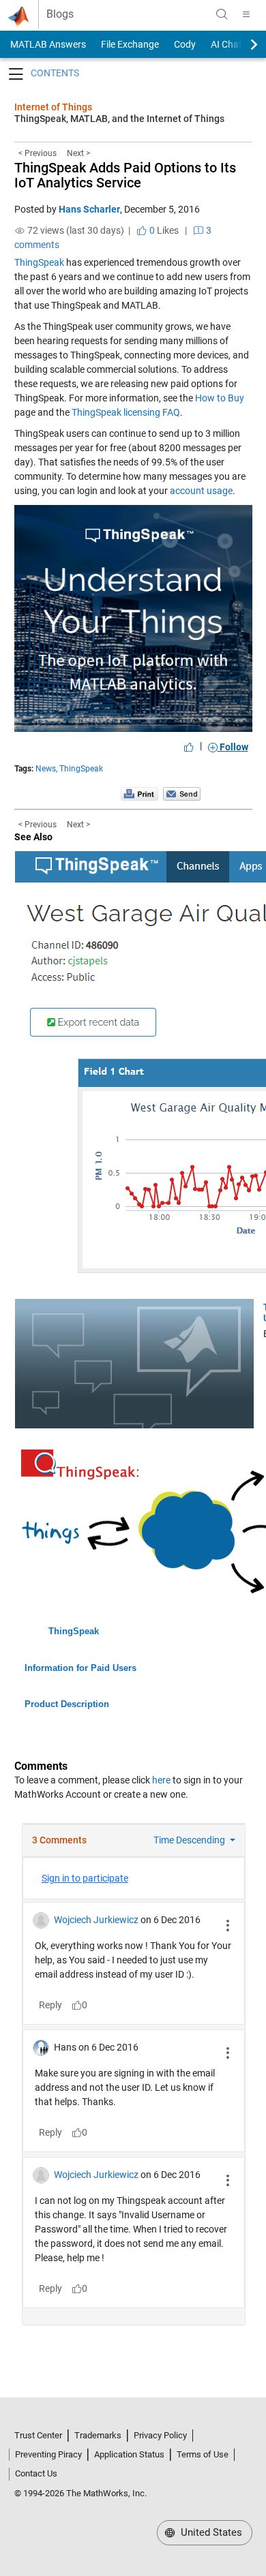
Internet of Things (53, 107)
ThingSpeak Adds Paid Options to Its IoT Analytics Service (125, 175)
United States (210, 2532)
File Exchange (130, 44)
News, (46, 769)
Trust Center (38, 2435)
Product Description (67, 1704)
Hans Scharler (89, 209)
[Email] (182, 793)
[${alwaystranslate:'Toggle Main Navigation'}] (246, 14)
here (161, 1780)
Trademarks (98, 2435)
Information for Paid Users (80, 1668)
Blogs (60, 14)
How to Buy (220, 398)
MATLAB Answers (47, 44)
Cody (185, 44)
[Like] (189, 747)
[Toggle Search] (222, 14)
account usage (201, 491)
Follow (233, 747)
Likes (163, 230)
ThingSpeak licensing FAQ (126, 412)
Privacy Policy (160, 2435)
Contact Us (36, 2473)
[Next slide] (242, 44)
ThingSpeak (39, 262)
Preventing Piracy (48, 2454)
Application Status (129, 2454)
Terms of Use (203, 2454)
